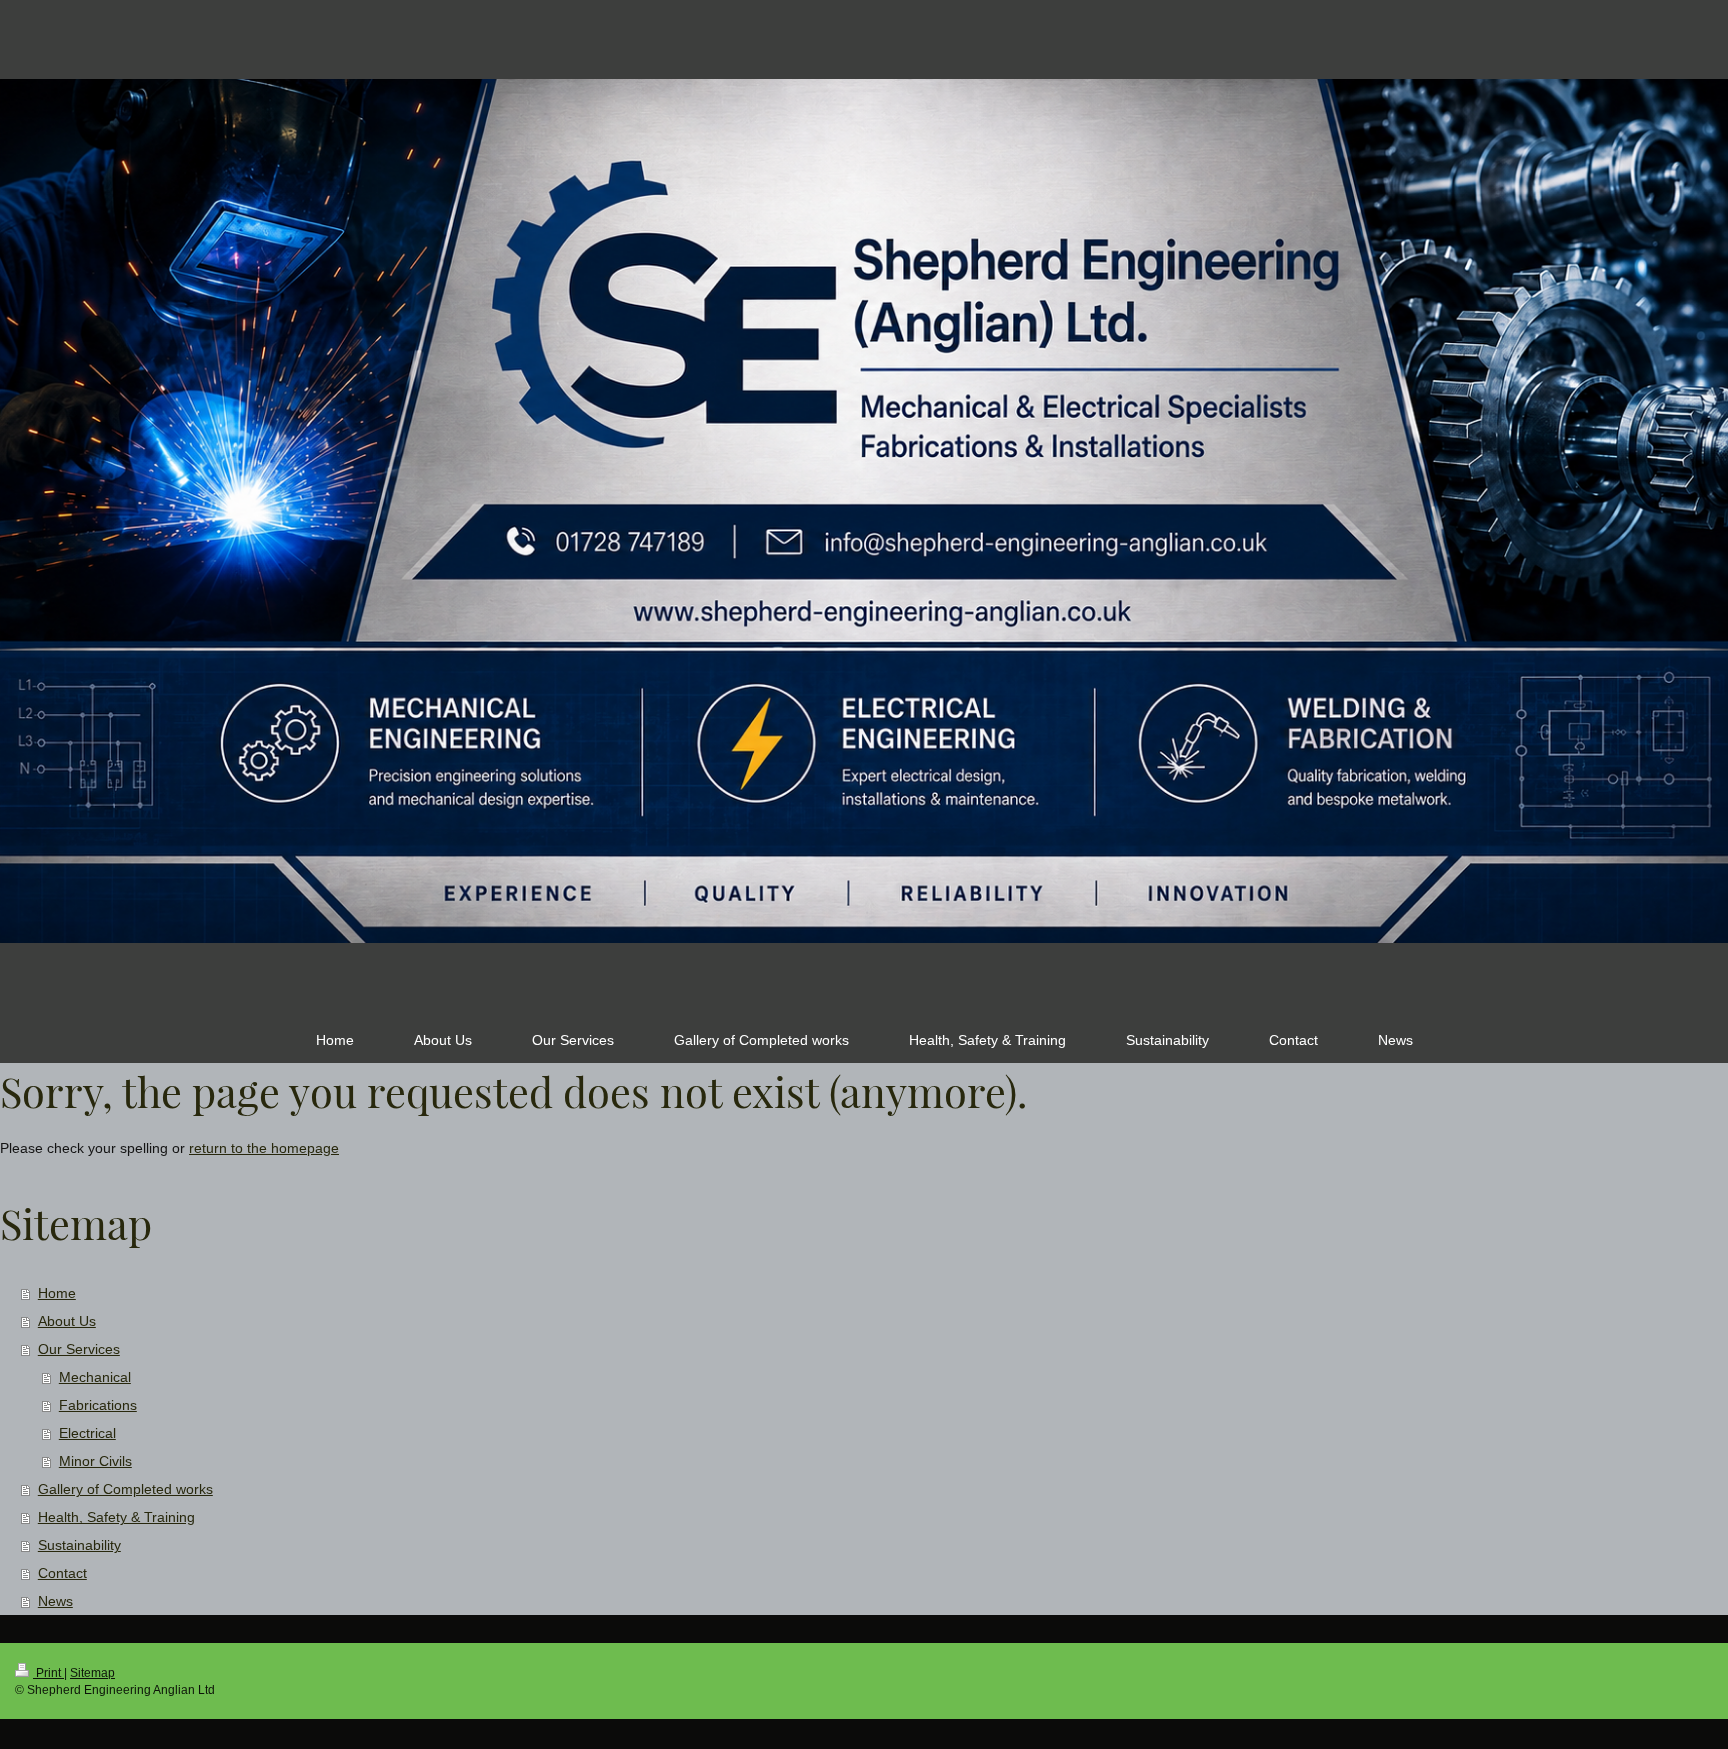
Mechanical (95, 1377)
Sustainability (79, 1545)
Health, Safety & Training (116, 1517)
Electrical (87, 1433)
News (55, 1601)
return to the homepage (264, 1148)
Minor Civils (95, 1461)
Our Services (79, 1349)
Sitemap (92, 1673)
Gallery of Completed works (125, 1489)
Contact (62, 1573)
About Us (67, 1321)
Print (48, 1673)
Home (57, 1293)
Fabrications (98, 1405)
